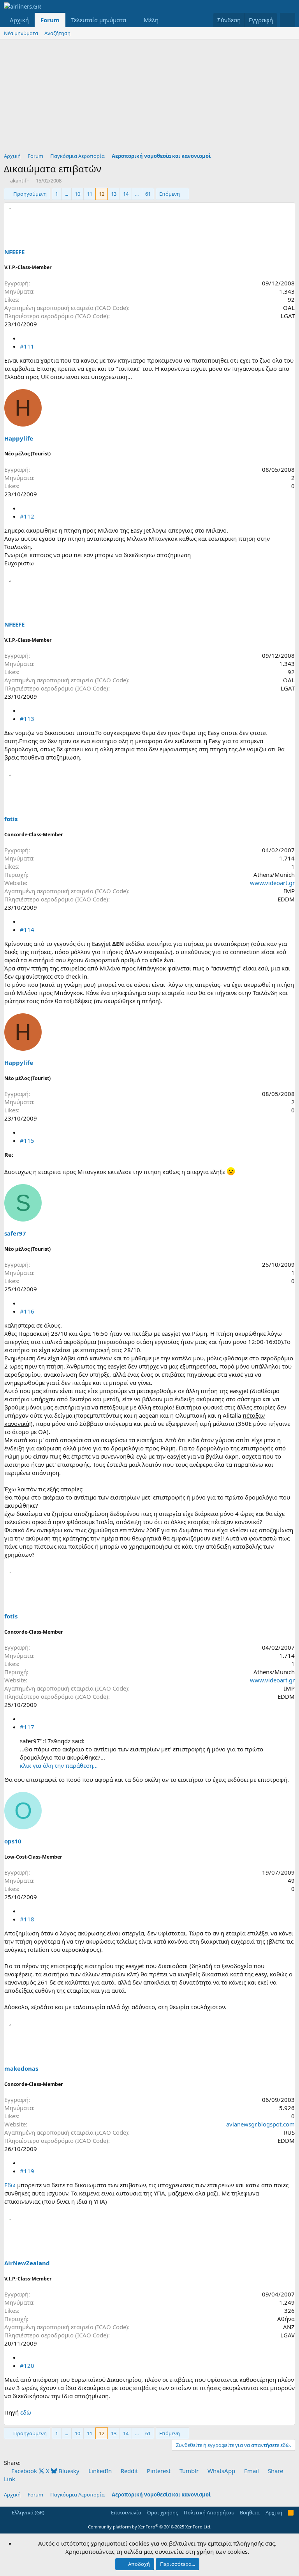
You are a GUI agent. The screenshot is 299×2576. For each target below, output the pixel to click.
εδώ (26, 2412)
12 (102, 194)
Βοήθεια (250, 2512)
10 (77, 194)
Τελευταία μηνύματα (99, 20)
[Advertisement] (149, 98)
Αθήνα (286, 2319)
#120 (27, 2365)
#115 (27, 1140)
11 (90, 194)
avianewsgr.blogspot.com (260, 2124)
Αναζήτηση (57, 33)
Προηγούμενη (30, 194)
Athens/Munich (274, 875)
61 (148, 194)
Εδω (10, 2185)
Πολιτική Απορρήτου (209, 2512)
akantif (18, 181)
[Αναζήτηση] (288, 20)
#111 (27, 346)
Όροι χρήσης (162, 2512)
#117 (27, 1727)
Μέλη (151, 20)
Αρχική (19, 20)
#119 (27, 2171)
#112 (27, 516)
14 (126, 194)
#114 (27, 929)
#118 (27, 1919)
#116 (27, 1311)
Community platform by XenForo (150, 2527)
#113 (27, 719)
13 (114, 194)
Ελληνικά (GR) (27, 2512)
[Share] (23, 338)
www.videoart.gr (272, 883)
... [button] (66, 194)
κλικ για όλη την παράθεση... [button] (59, 1765)
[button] (132, 20)
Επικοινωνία (126, 2512)
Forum (50, 20)
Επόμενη (170, 194)
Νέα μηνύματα (21, 33)
